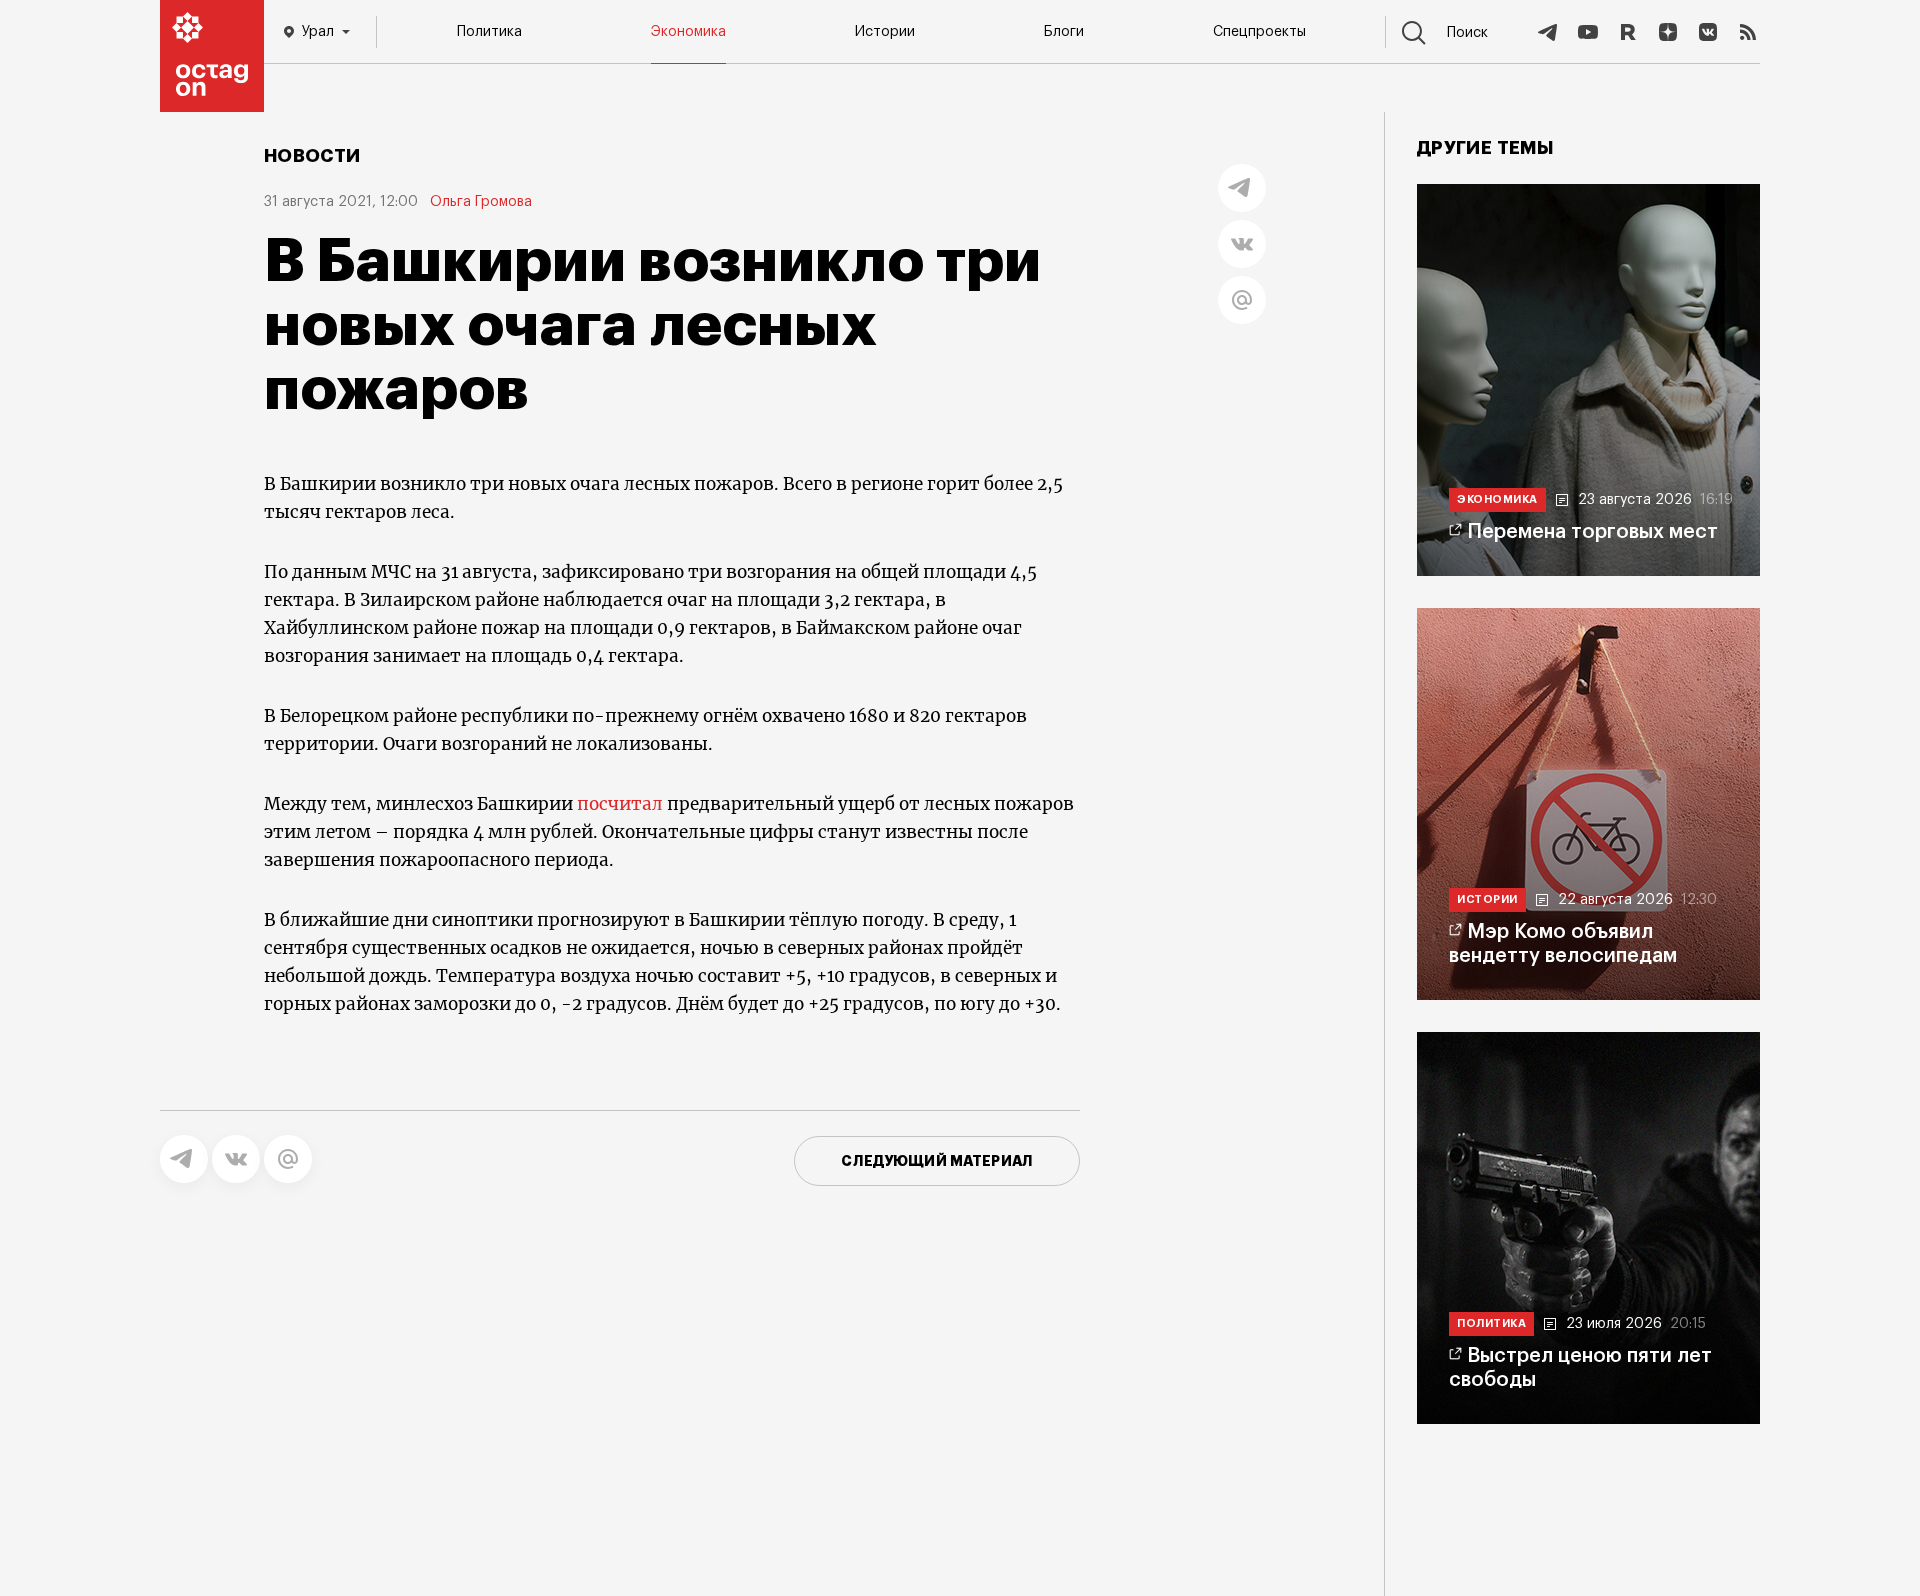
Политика (489, 32)
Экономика (688, 32)
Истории (885, 32)
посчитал (620, 804)
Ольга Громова (481, 202)
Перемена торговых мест (1592, 532)
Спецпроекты (1259, 32)
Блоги (1064, 32)
